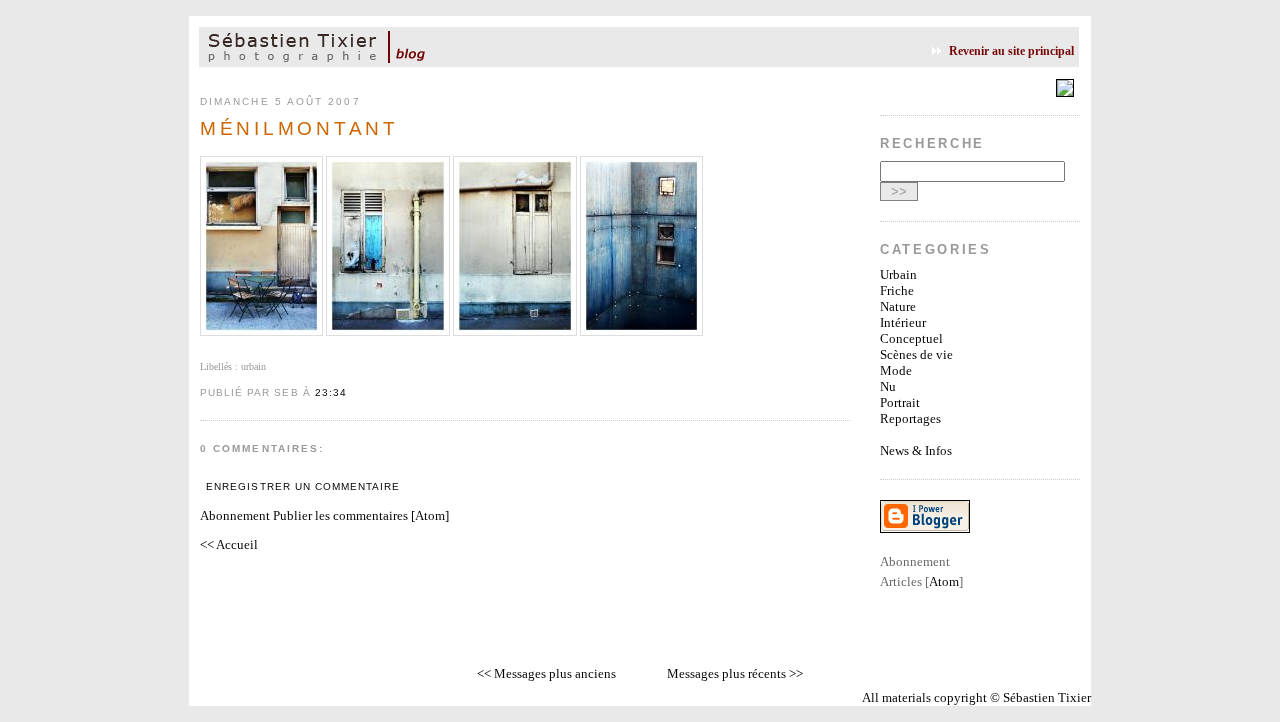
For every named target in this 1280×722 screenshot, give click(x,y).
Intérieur (903, 322)
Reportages (910, 418)
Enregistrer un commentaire (303, 486)
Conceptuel (911, 338)
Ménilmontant (299, 128)
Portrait (900, 402)
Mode (896, 370)
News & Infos (916, 450)
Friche (897, 290)
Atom (430, 515)
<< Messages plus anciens (546, 673)
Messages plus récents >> (735, 673)
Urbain (898, 274)
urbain (253, 366)
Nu (888, 386)
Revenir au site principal (1011, 51)
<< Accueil (229, 544)
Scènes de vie (916, 354)
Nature (898, 306)
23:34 (331, 392)
